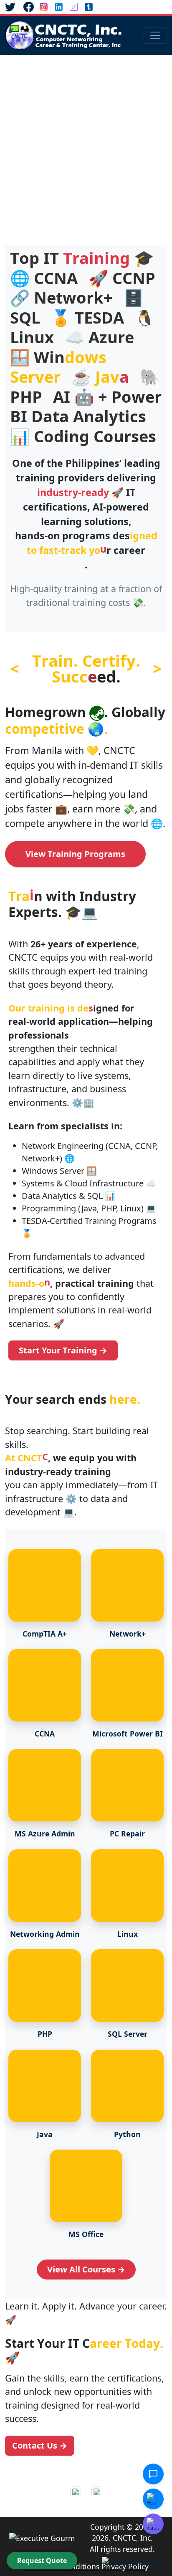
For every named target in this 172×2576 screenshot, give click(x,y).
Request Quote (42, 2561)
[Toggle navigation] (155, 35)
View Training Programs (75, 854)
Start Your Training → (63, 1350)
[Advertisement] (86, 145)
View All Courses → (86, 2269)
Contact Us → (40, 2445)
